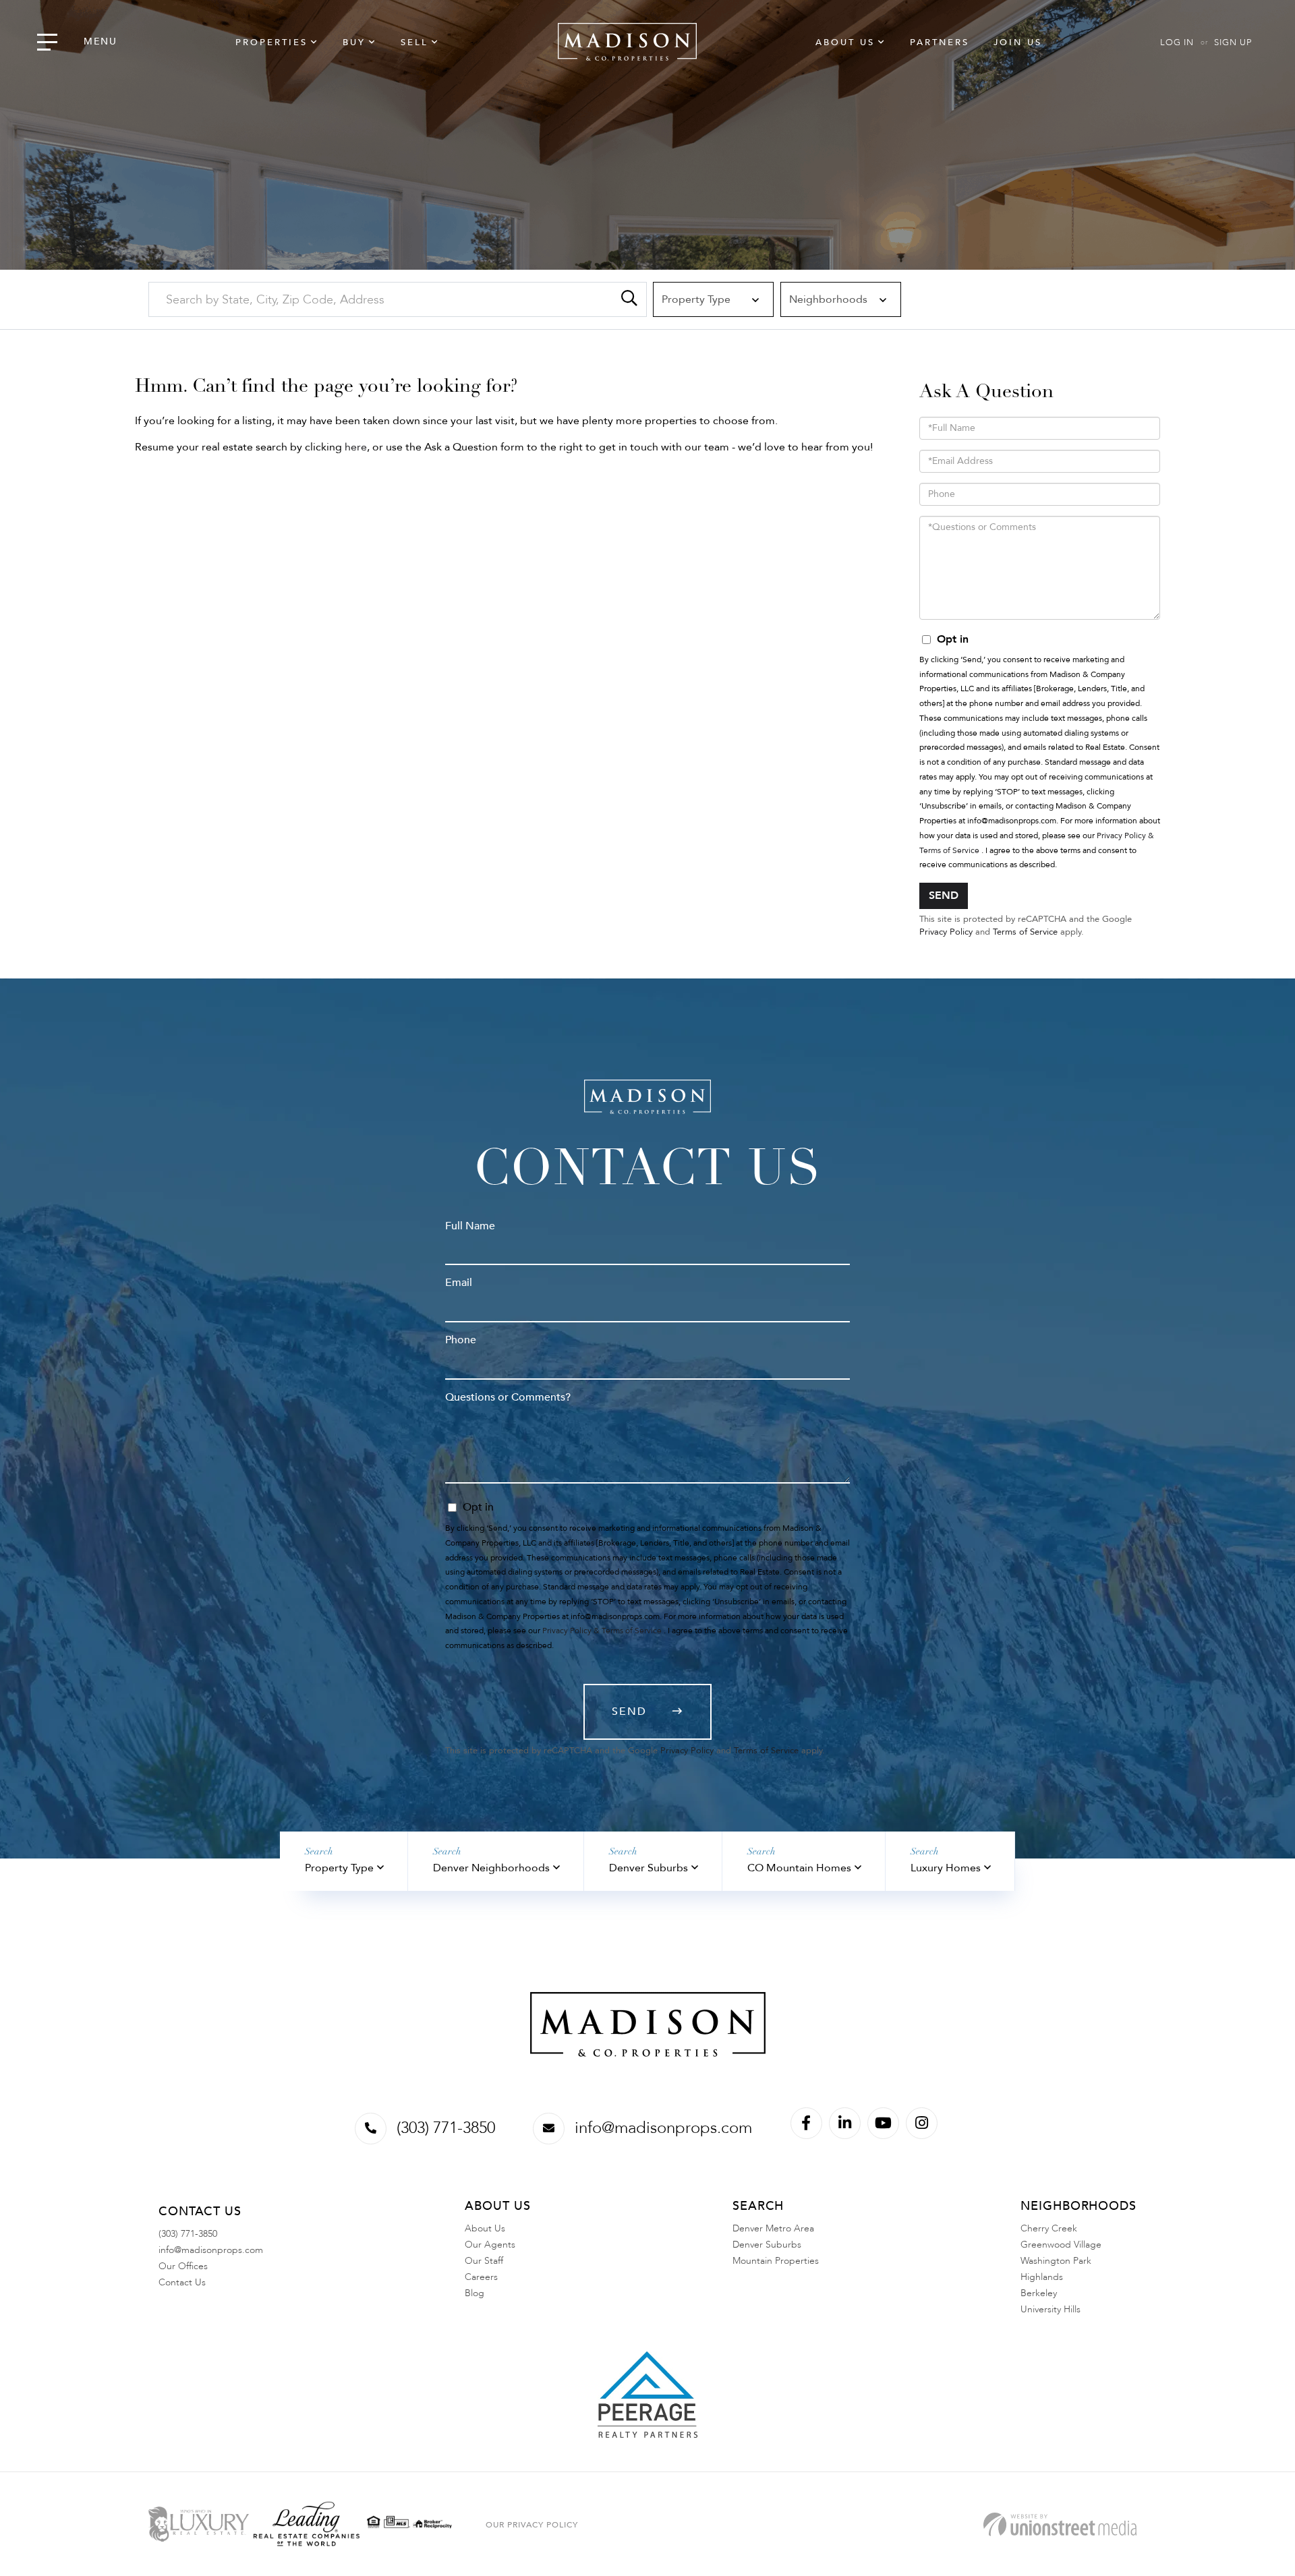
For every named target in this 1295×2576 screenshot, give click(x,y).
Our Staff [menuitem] (484, 2261)
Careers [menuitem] (481, 2277)
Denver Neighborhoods (491, 1868)
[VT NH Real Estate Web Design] (1060, 2524)
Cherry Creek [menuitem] (1049, 2228)
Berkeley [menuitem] (1039, 2293)
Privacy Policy (946, 932)
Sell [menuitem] (414, 42)
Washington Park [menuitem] (1056, 2261)
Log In (1177, 42)
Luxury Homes (946, 1868)
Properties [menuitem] (271, 42)
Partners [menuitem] (940, 42)
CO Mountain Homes (799, 1868)
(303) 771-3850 (446, 2128)
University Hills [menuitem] (1051, 2309)
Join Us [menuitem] (1018, 42)
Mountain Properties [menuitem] (776, 2261)
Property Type (339, 1868)
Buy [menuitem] (354, 42)
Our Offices (183, 2266)
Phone (461, 1340)
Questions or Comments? (508, 1397)
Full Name (470, 1226)
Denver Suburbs (649, 1868)
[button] (629, 299)
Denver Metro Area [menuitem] (773, 2228)
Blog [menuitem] (474, 2293)
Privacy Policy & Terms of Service (602, 1631)
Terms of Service (1025, 932)
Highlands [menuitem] (1042, 2277)
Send (944, 896)
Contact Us (182, 2282)
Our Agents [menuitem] (490, 2245)
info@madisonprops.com (663, 2128)
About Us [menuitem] (845, 42)
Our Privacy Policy (532, 2525)
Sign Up (1233, 42)
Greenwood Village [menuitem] (1061, 2245)
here (356, 447)
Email (459, 1283)
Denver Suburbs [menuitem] (767, 2245)
